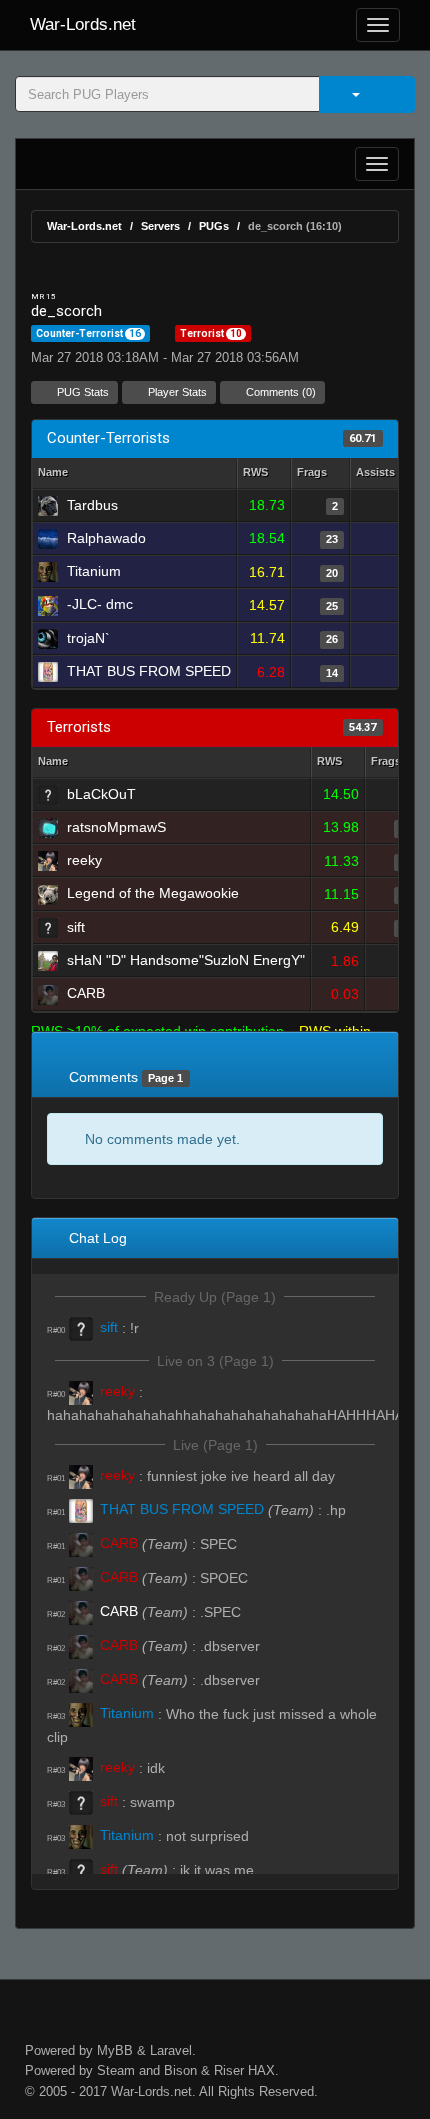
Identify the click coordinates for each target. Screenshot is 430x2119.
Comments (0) (279, 392)
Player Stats (176, 392)
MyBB (115, 2050)
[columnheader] (264, 473)
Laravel (171, 2050)
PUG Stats (81, 392)
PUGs (214, 226)
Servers (160, 226)
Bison (180, 2070)
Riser (229, 2070)
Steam (116, 2070)
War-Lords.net (83, 24)
